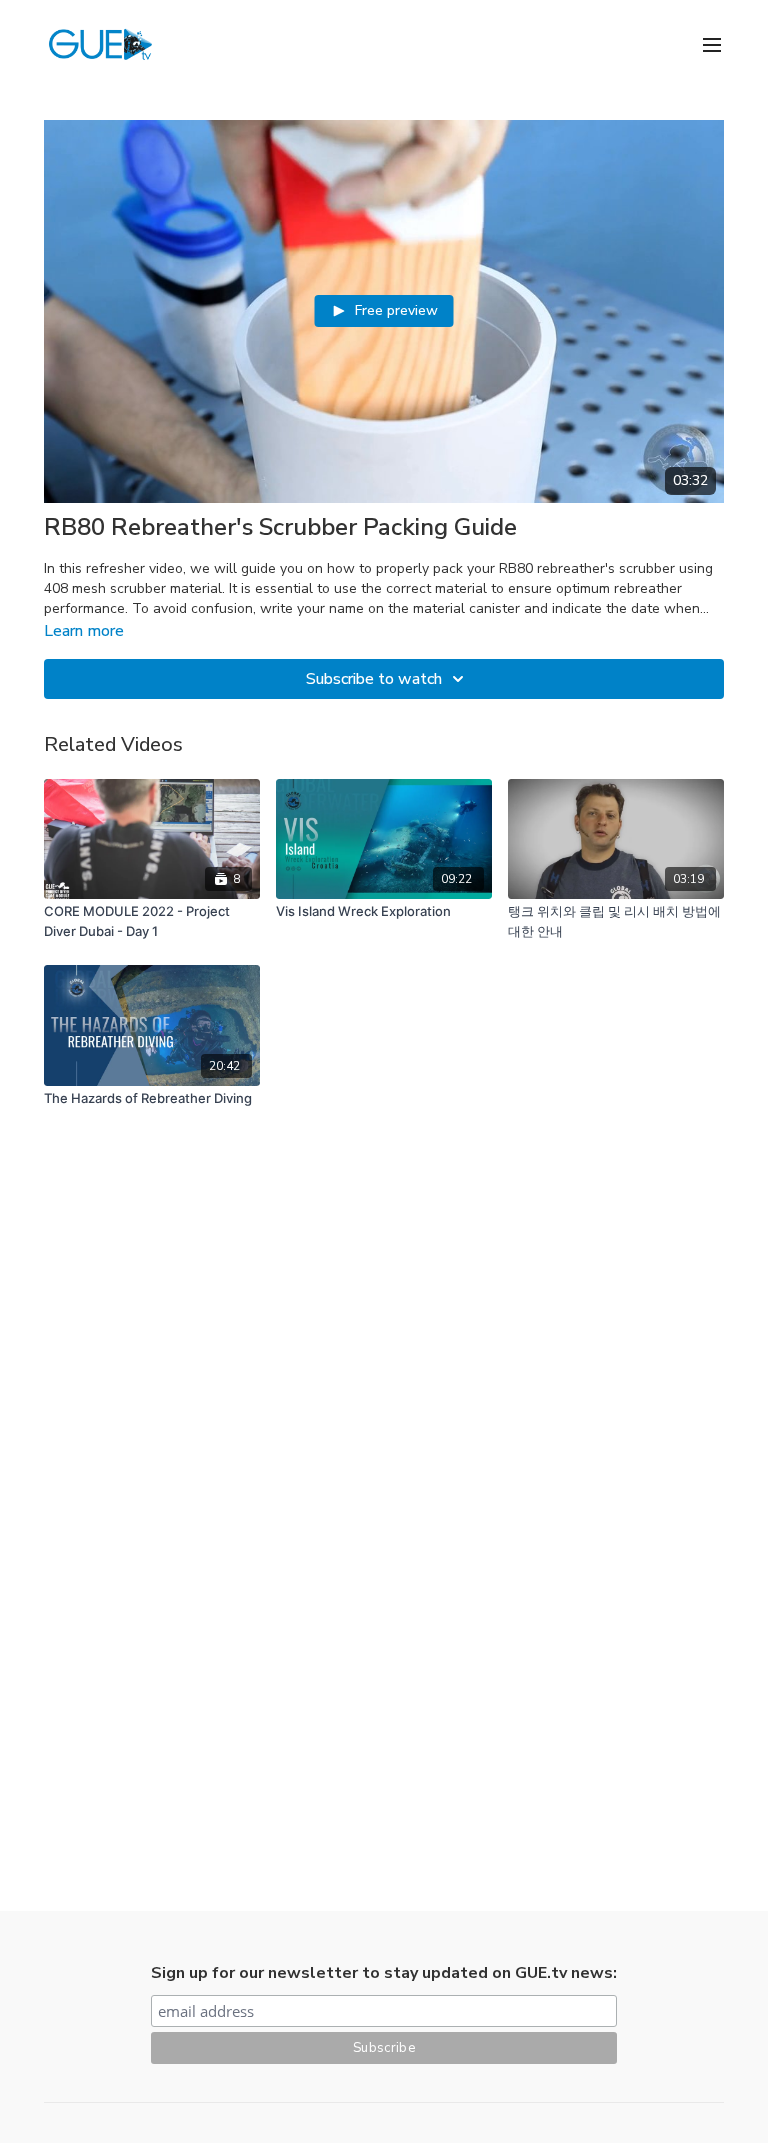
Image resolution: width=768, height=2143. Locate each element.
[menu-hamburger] (712, 43)
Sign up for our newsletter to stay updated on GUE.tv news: (384, 1973)
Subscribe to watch (374, 679)
